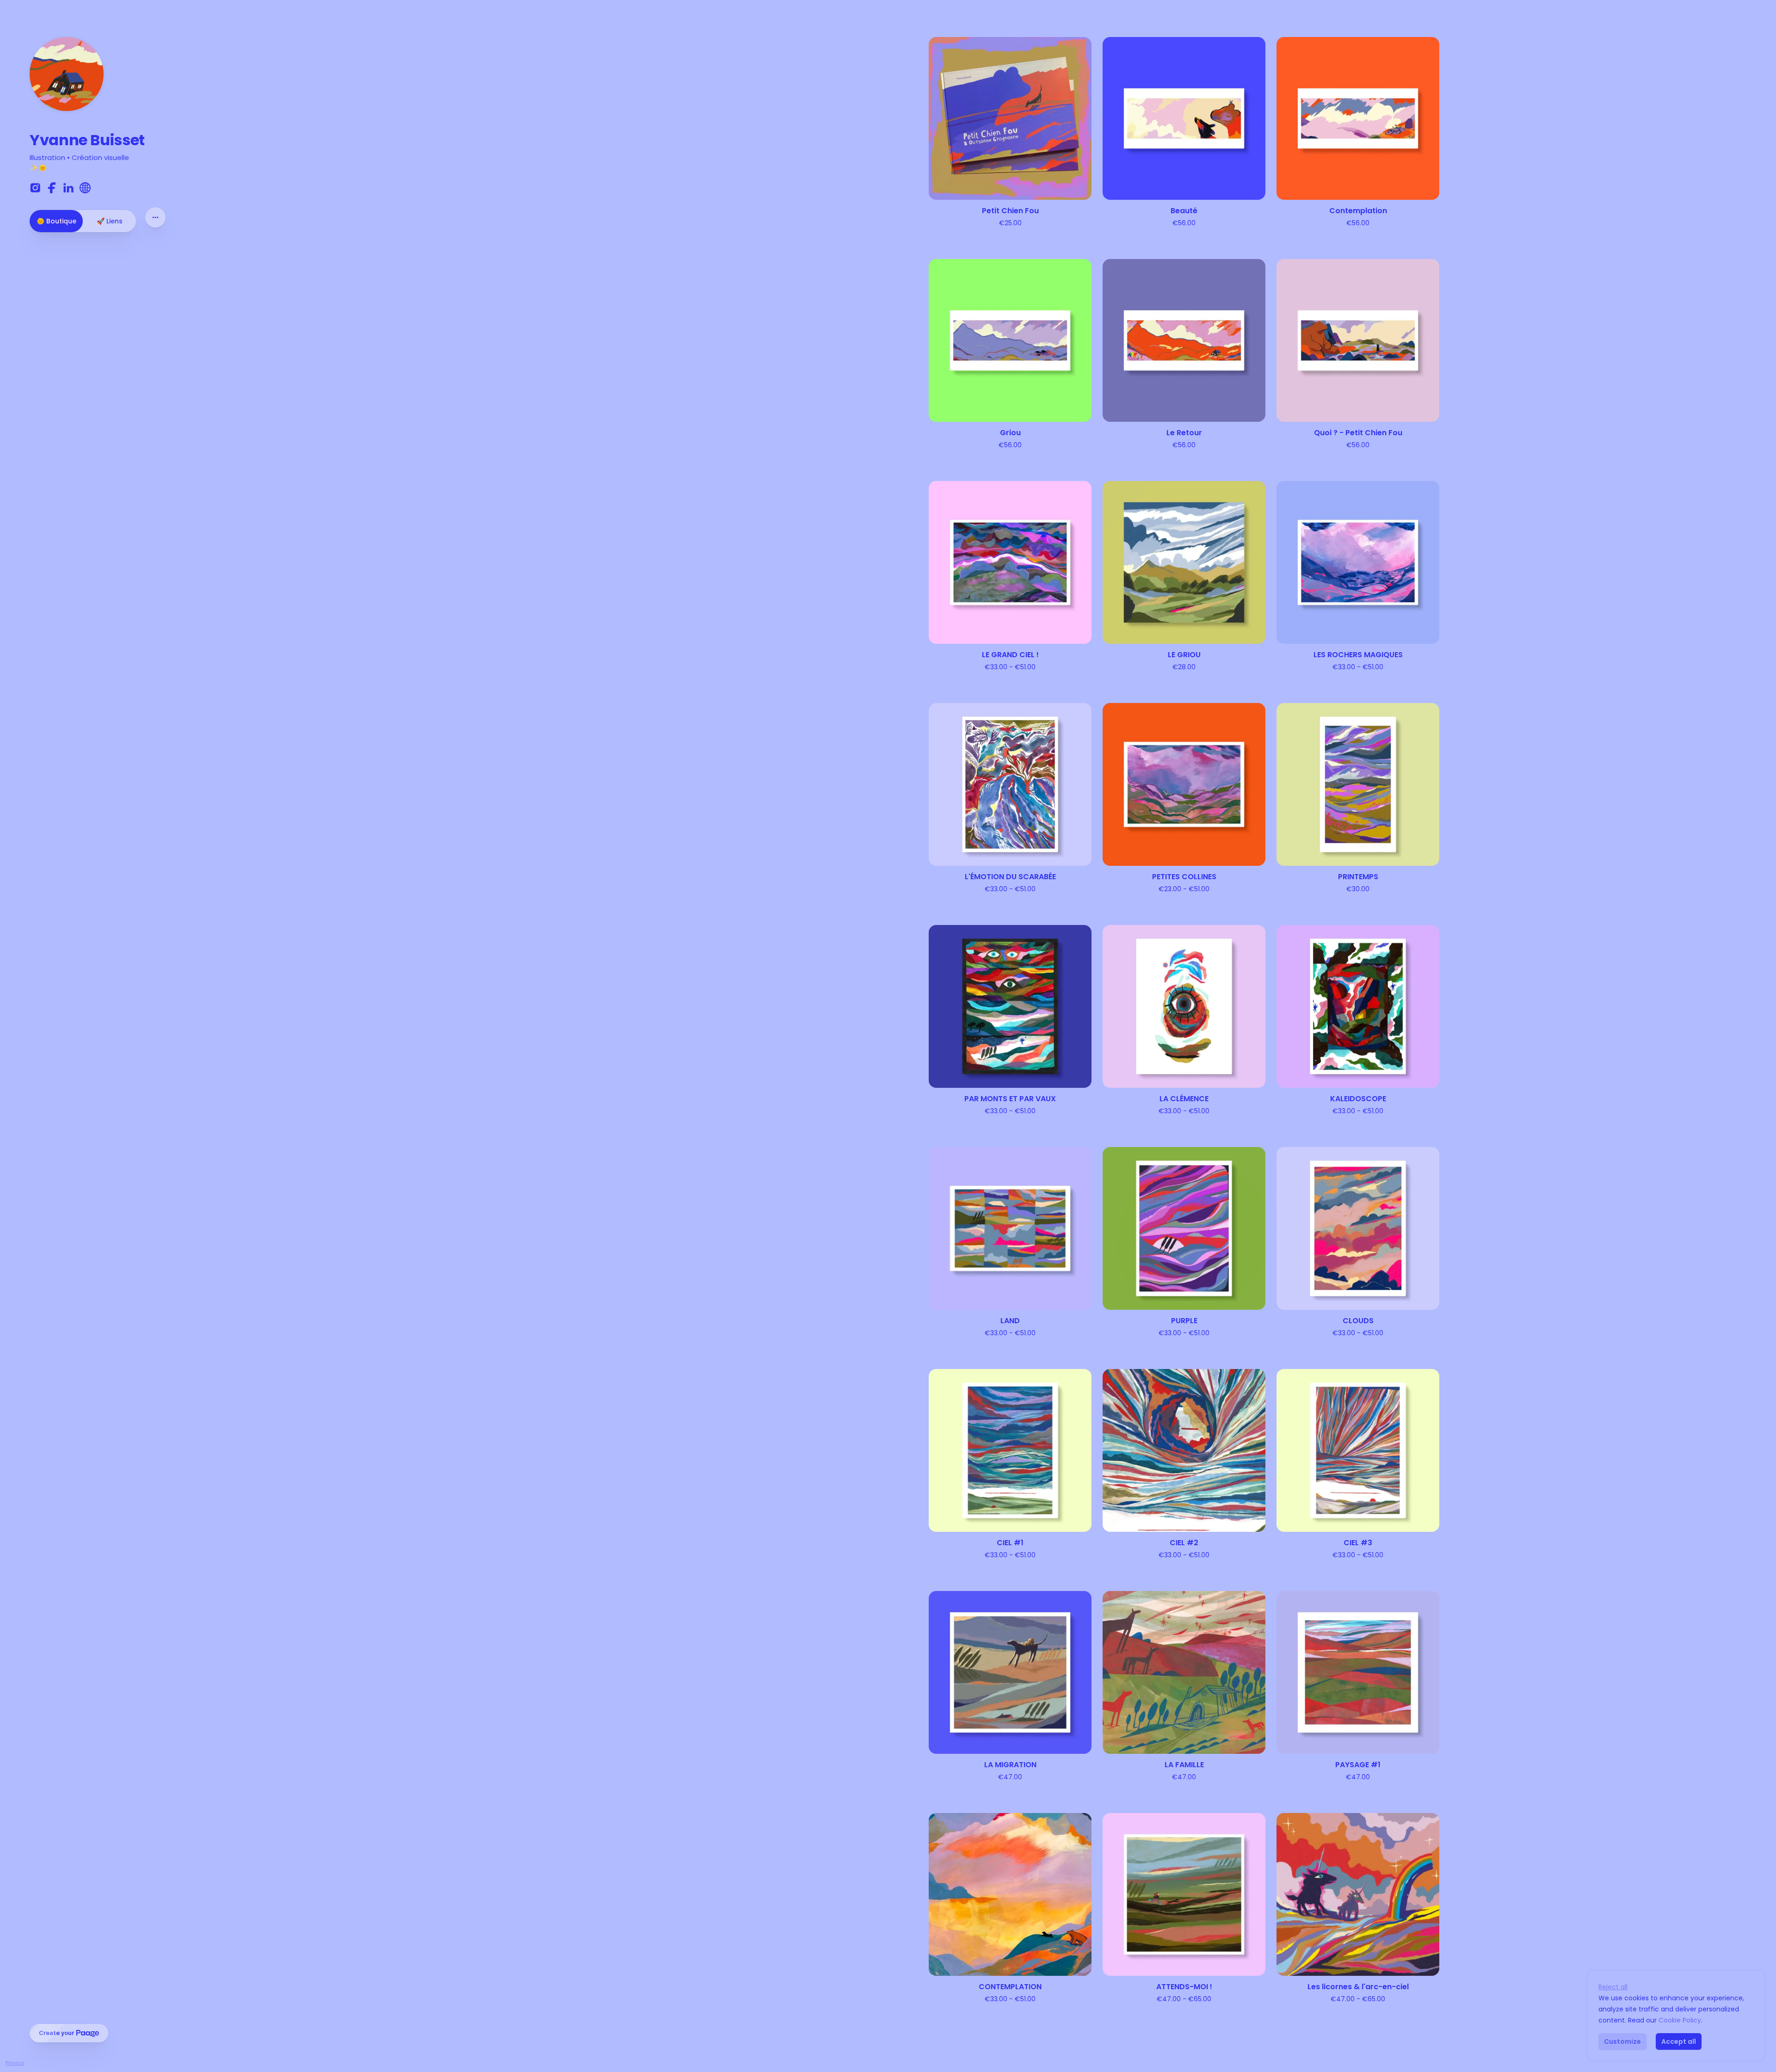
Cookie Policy (1680, 2020)
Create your (56, 2033)
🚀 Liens (110, 221)
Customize (1622, 2041)
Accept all (1679, 2041)
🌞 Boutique (56, 221)
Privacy (15, 2063)
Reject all (1613, 1987)
